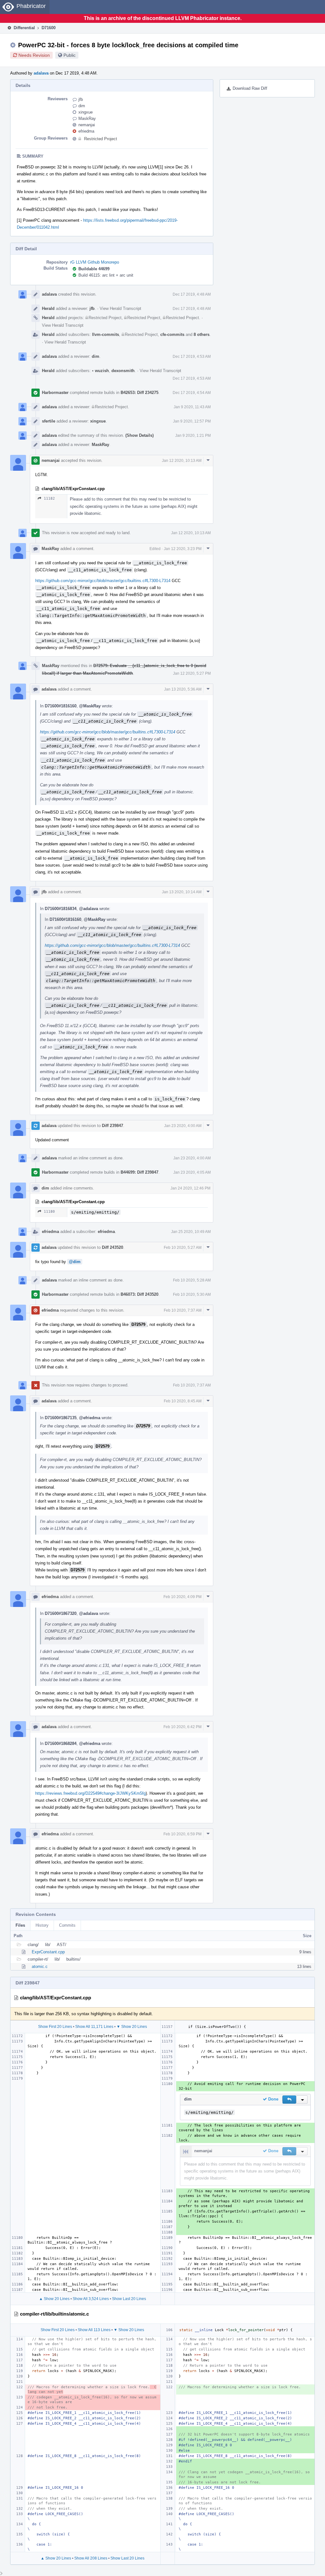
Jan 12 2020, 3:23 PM (183, 549)
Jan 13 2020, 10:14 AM (182, 892)
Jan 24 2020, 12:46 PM (190, 1188)
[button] (289, 2100)
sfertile (49, 421)
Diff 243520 (113, 1247)
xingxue (86, 112)
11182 (49, 498)
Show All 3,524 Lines (91, 2299)
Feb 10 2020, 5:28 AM (192, 1280)
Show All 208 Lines (91, 2558)
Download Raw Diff (250, 88)
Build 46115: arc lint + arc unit (106, 275)
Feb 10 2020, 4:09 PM (182, 1597)
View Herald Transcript (120, 308)
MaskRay (87, 118)
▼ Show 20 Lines (132, 2027)
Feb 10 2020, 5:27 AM (183, 1248)
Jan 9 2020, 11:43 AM (192, 407)
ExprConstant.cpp (48, 1952)
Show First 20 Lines (55, 2027)
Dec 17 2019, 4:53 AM (192, 357)
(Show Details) (139, 435)
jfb (81, 99)
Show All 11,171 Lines (94, 2027)
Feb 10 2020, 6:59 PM (182, 1834)
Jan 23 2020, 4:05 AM (192, 1172)
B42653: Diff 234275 (139, 393)
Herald (48, 308)
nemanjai (87, 125)
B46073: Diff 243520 (139, 1294)
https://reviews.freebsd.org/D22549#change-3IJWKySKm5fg (90, 1793)
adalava (41, 73)
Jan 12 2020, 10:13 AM (182, 461)
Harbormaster (55, 393)
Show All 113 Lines (94, 2330)
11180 (49, 1212)
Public (70, 55)
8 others (202, 334)
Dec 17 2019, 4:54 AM (192, 393)
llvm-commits (106, 334)
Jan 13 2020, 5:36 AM (183, 689)
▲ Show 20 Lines (54, 2299)
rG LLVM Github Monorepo (95, 262)
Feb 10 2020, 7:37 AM (183, 1310)
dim (82, 106)
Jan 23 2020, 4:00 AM (183, 1126)
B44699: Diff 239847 (139, 1172)
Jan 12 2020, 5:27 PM (192, 673)
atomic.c (40, 1966)
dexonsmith (123, 371)
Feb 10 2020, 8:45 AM (183, 1401)
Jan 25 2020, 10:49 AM (191, 1232)
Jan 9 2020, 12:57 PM (192, 421)
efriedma (86, 131)
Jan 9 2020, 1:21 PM (193, 436)
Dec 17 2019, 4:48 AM (192, 294)
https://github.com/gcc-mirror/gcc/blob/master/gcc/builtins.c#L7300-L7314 (103, 581)
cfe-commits (172, 334)
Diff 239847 (113, 1126)
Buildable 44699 (94, 269)
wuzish (100, 371)
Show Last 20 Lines (129, 2299)
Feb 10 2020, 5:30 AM (192, 1295)
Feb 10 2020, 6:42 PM (182, 1727)
